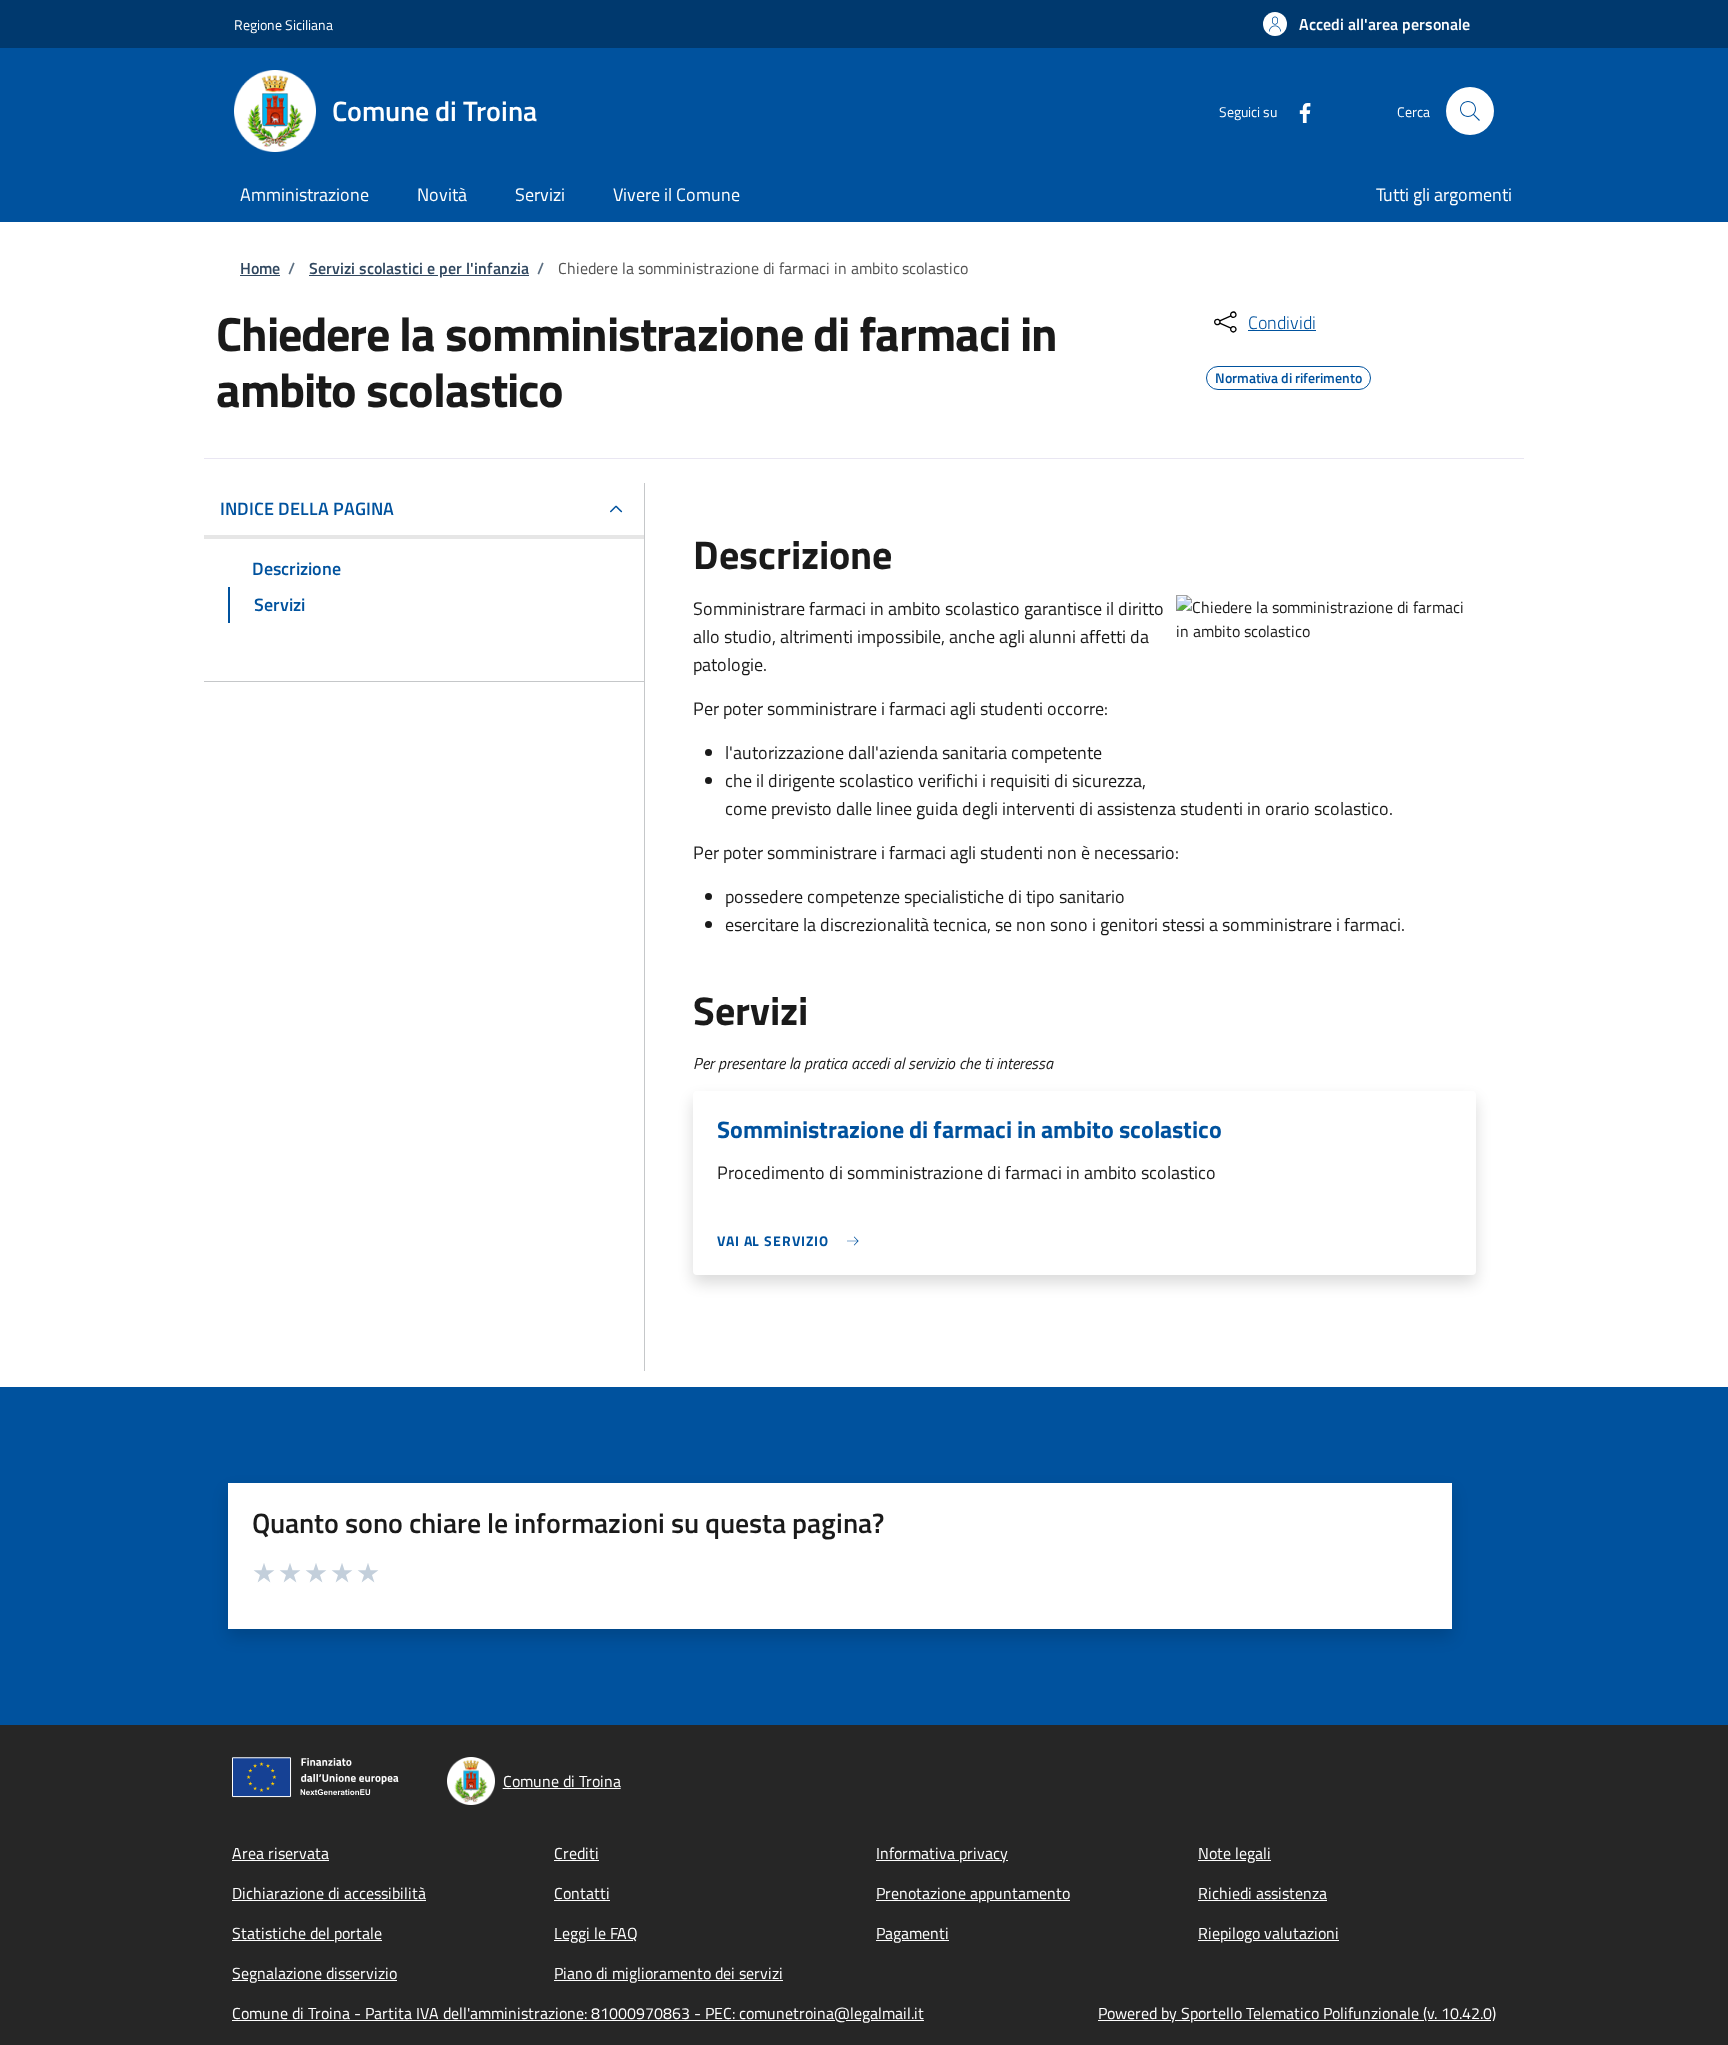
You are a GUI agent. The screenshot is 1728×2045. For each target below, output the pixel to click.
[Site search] (1470, 111)
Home (260, 268)
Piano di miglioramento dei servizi (668, 1973)
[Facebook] (1297, 110)
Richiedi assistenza (1262, 1893)
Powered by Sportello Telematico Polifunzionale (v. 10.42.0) (1297, 2013)
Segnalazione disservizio (314, 1973)
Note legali (1234, 1853)
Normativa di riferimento (1288, 375)
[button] (1366, 24)
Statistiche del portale (307, 1933)
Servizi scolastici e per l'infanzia (419, 268)
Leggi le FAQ (596, 1933)
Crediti (576, 1853)
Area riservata (280, 1853)
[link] (793, 1240)
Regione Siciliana (283, 24)
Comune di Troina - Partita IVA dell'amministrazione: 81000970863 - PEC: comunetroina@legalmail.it (578, 2013)
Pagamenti (912, 1933)
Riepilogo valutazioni (1268, 1933)
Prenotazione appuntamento (973, 1893)
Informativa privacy (942, 1853)
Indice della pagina (307, 508)
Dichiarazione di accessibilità (329, 1893)
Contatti (582, 1893)
